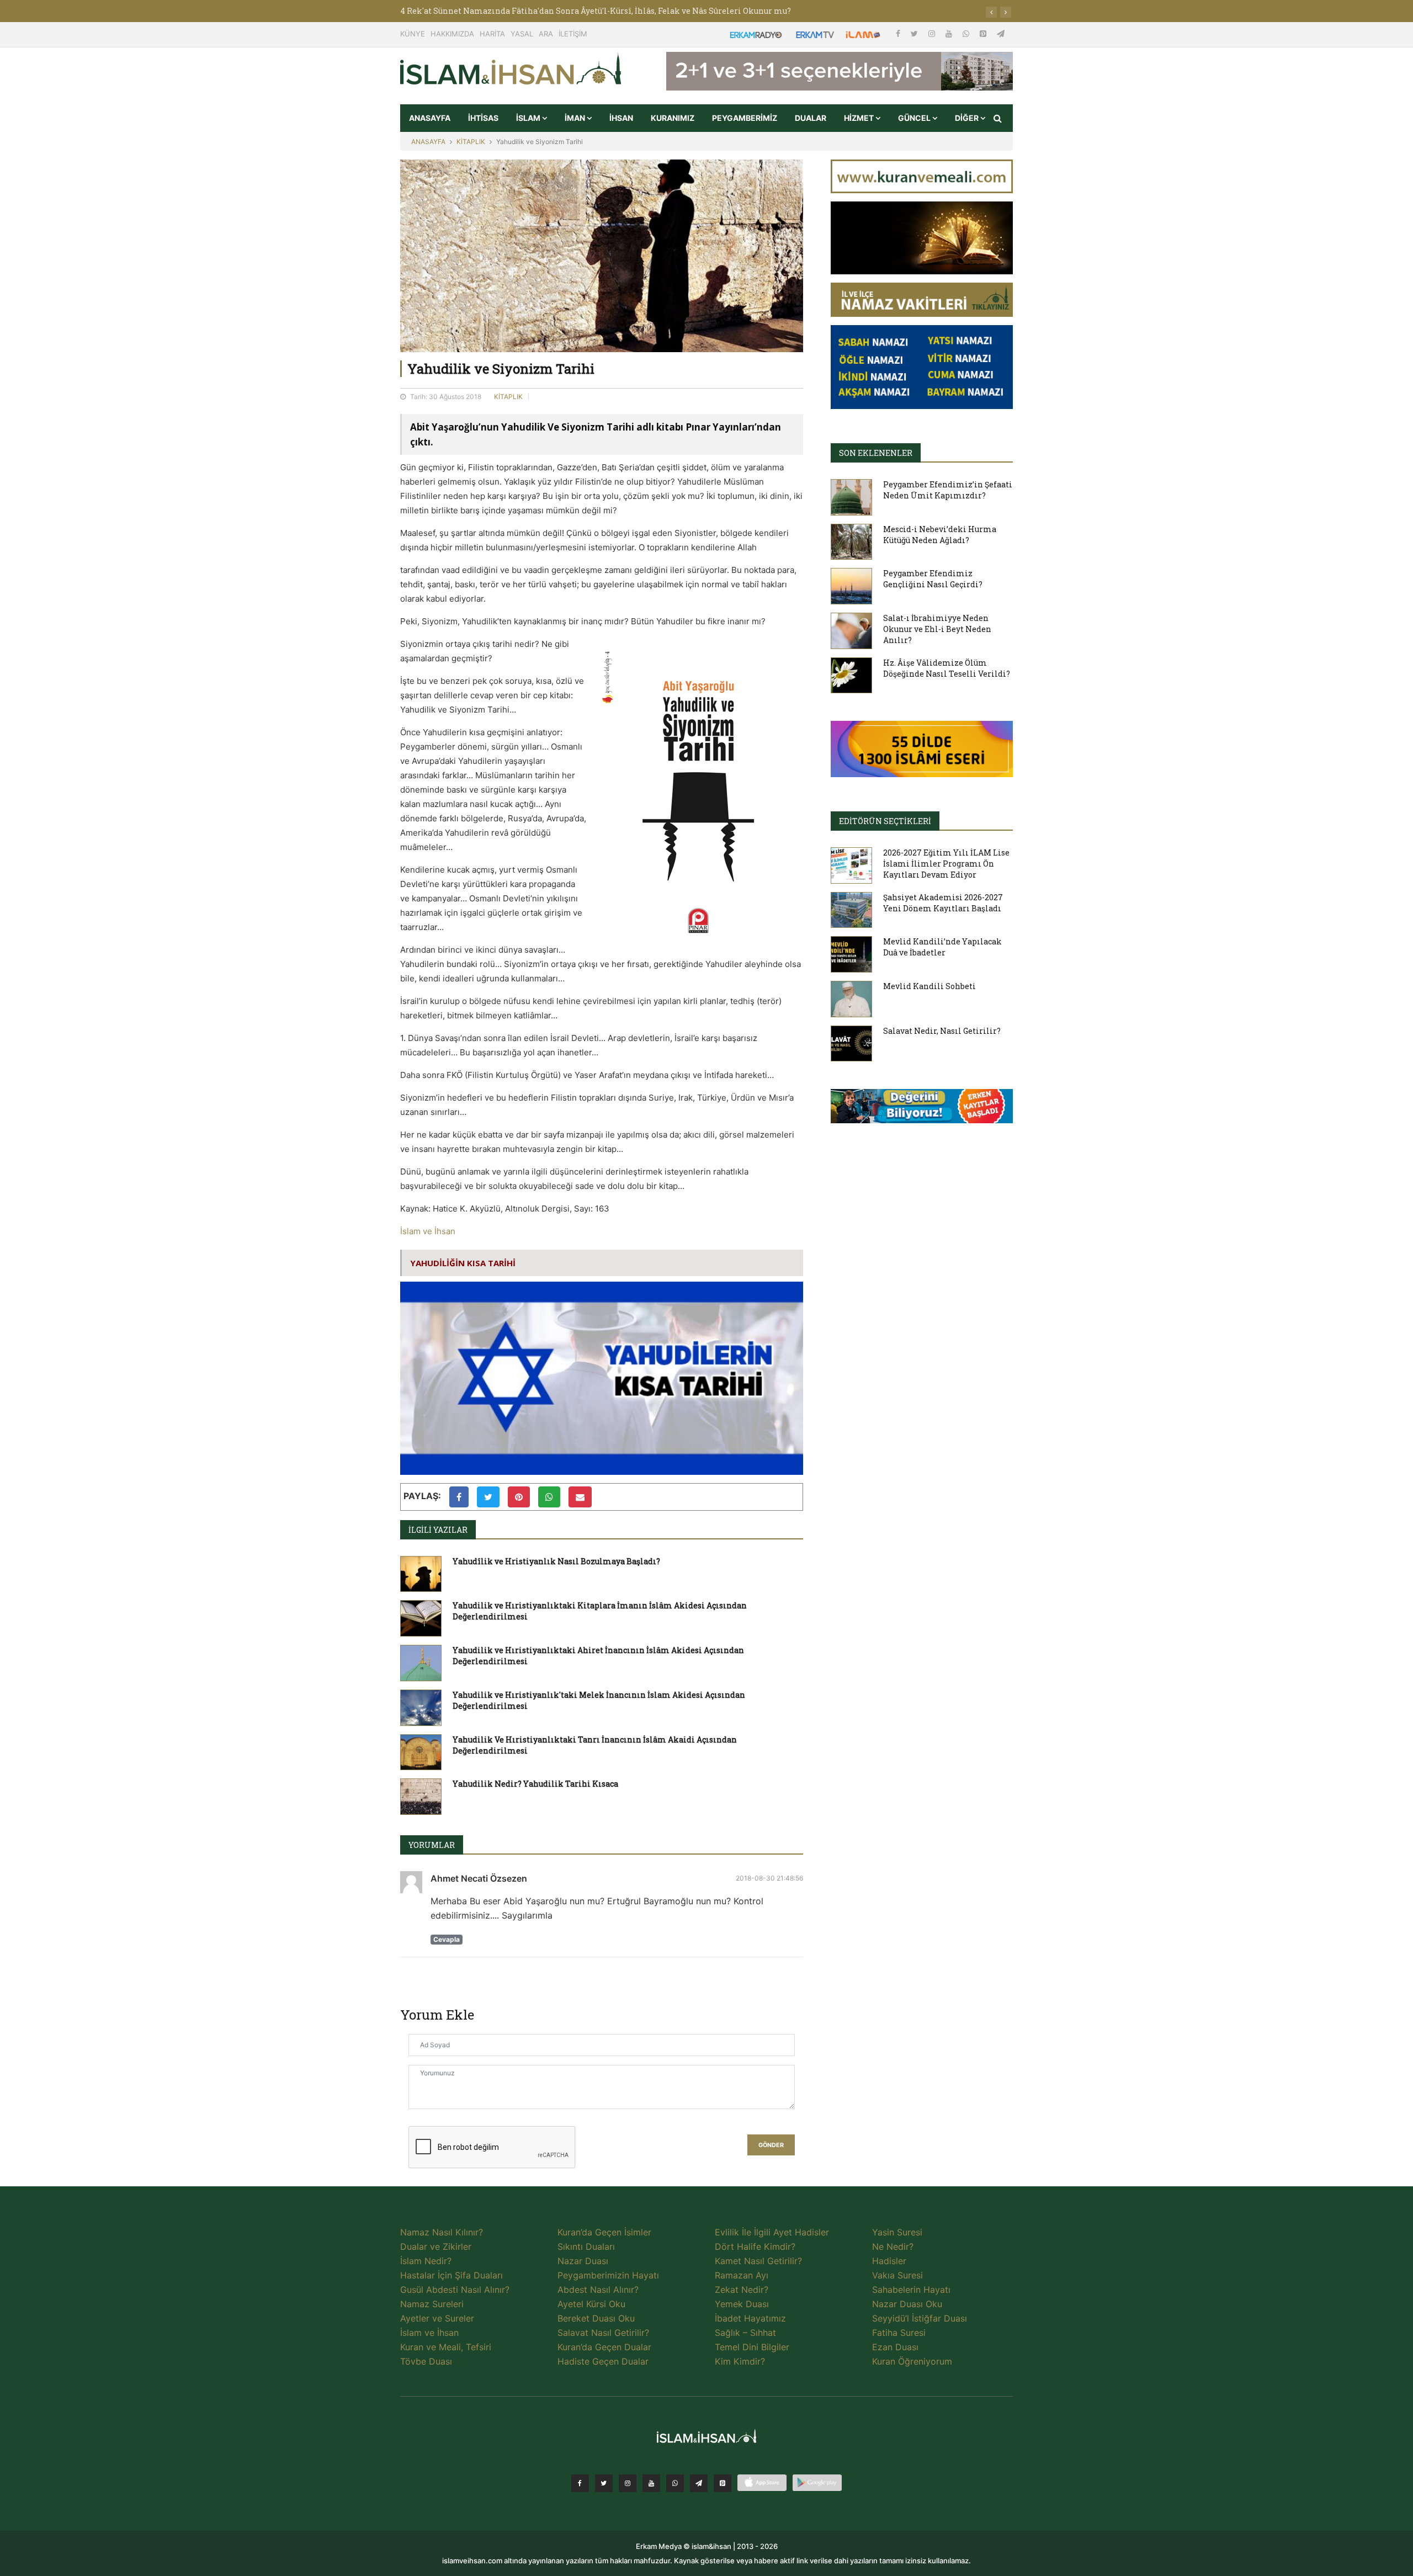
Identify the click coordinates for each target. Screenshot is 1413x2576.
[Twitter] (915, 33)
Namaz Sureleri (432, 2304)
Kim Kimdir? (740, 2361)
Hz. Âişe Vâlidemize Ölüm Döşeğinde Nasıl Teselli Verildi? (947, 668)
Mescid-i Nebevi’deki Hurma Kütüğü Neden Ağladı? (940, 535)
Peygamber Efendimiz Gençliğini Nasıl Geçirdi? (933, 579)
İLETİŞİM (573, 34)
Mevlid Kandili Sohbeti (929, 986)
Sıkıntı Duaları (586, 2246)
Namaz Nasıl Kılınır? (442, 2232)
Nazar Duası (583, 2261)
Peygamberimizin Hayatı (608, 2275)
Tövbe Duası (426, 2361)
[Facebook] (899, 33)
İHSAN (621, 118)
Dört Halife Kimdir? (755, 2246)
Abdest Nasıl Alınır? (598, 2290)
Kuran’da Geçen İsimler (604, 2232)
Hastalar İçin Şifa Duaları (451, 2275)
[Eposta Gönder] (580, 1497)
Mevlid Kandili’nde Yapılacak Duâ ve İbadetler (942, 947)
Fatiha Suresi (899, 2333)
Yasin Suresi (897, 2232)
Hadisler (889, 2261)
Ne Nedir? (893, 2246)
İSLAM (529, 118)
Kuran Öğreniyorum (912, 2361)
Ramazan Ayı (742, 2275)
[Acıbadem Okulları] (922, 1109)
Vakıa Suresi (897, 2275)
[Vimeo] (699, 2483)
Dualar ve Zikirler (436, 2246)
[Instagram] (933, 33)
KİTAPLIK (471, 142)
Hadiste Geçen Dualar (603, 2361)
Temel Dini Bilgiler (752, 2347)
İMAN (576, 118)
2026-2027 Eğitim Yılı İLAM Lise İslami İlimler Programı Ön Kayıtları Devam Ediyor (946, 864)
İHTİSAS (483, 118)
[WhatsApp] (967, 33)
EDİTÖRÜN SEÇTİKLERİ (885, 821)
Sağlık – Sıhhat (745, 2333)
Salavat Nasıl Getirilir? (603, 2333)
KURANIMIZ (673, 118)
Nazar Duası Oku (907, 2304)
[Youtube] (950, 33)
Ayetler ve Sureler (437, 2318)
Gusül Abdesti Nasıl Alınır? (455, 2290)
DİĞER (968, 118)
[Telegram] (1001, 33)
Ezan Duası (895, 2347)
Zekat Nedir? (742, 2290)
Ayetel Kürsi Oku (591, 2304)
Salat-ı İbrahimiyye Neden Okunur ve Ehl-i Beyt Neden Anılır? (937, 629)
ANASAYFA (430, 118)
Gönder (771, 2145)
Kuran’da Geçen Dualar (604, 2347)
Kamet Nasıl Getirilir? (758, 2261)
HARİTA (492, 34)
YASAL (522, 34)
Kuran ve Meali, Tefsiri (446, 2347)
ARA (546, 34)
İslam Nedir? (426, 2261)
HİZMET (860, 118)
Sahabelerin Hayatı (911, 2290)
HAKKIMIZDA (452, 34)
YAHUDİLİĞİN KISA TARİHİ (463, 1263)
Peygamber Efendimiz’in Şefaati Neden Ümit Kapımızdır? (948, 490)
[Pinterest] (984, 33)
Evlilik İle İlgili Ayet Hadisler (772, 2232)
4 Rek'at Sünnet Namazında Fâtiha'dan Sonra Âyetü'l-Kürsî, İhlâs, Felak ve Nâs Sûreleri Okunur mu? (596, 11)
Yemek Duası (742, 2304)
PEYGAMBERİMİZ (745, 118)
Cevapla (447, 1939)
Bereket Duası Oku (596, 2318)
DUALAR (811, 118)
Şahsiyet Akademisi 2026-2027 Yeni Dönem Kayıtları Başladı (943, 903)
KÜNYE (413, 34)
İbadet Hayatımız (750, 2318)
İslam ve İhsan (428, 1231)
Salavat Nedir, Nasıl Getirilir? (942, 1031)
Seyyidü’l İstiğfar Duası (920, 2318)
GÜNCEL (915, 118)
